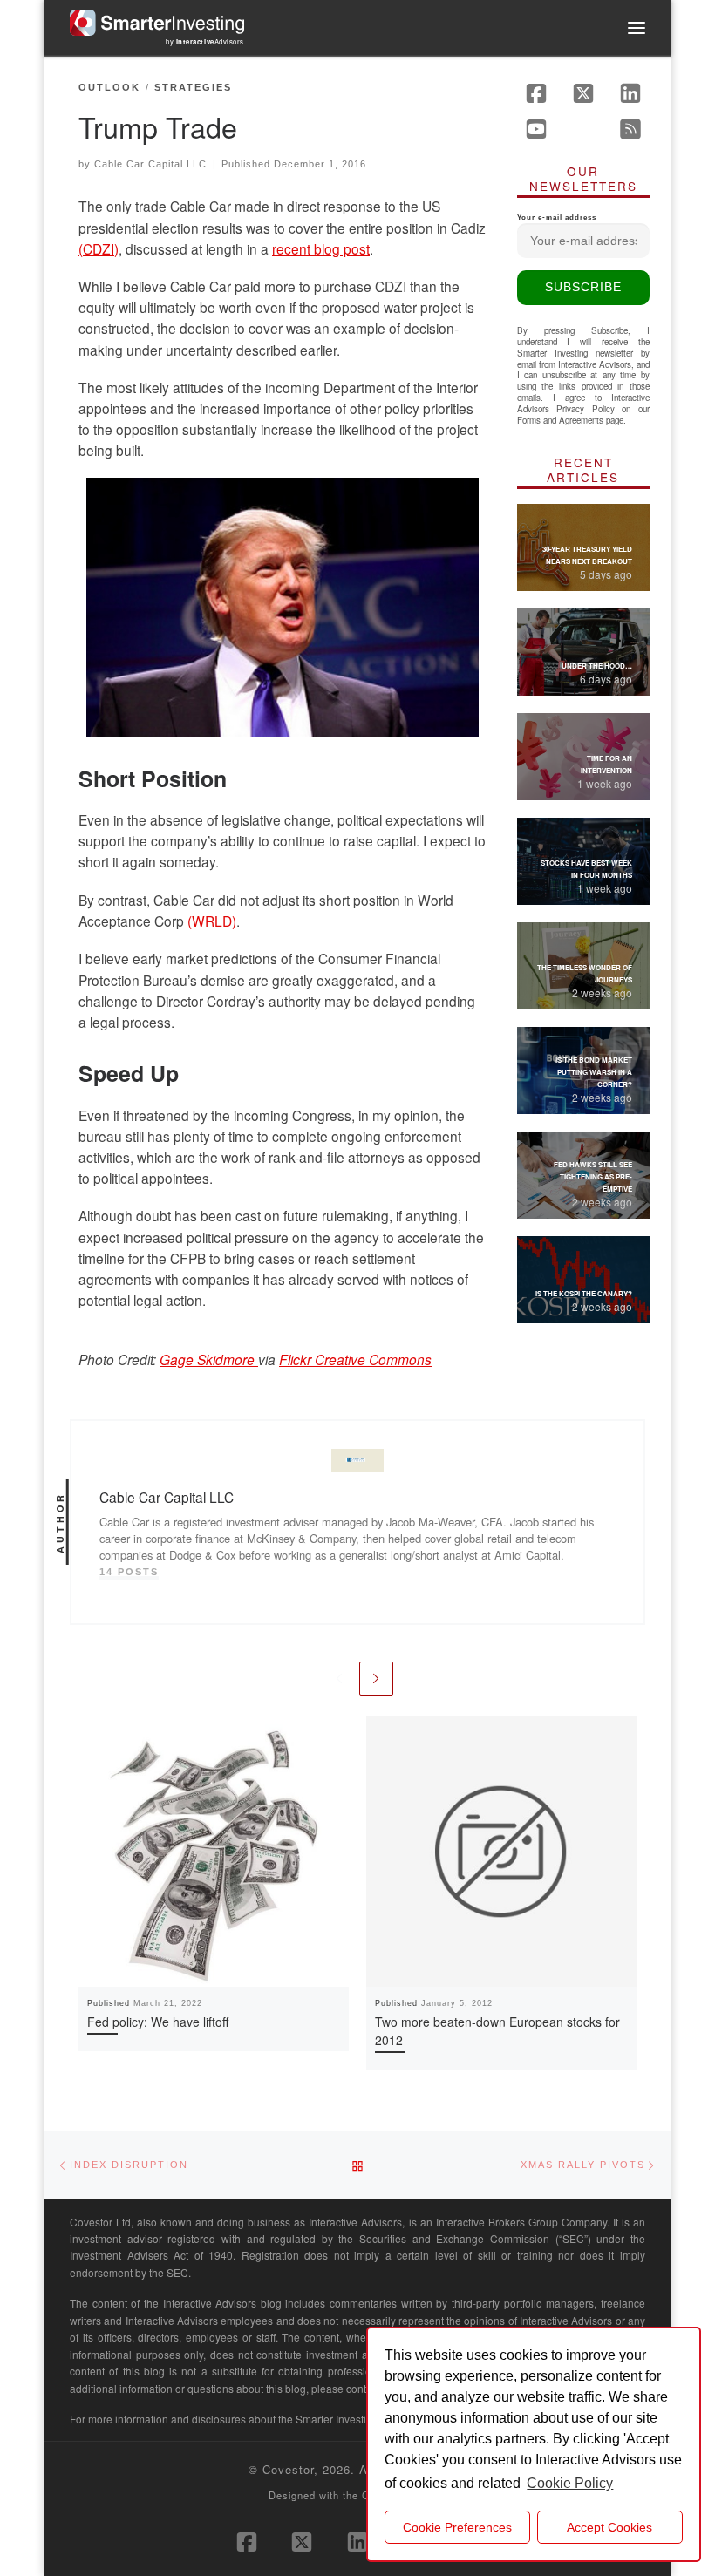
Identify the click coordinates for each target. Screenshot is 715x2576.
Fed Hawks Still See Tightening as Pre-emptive (593, 1176)
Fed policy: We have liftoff (158, 2022)
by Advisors (205, 41)
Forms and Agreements (560, 420)
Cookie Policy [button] (570, 2483)
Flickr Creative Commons (355, 1359)
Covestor (288, 2469)
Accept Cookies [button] (609, 2527)
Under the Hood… (597, 666)
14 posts (129, 1572)
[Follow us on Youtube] (536, 129)
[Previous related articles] (339, 1679)
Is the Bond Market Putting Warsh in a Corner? (594, 1072)
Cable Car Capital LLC (150, 164)
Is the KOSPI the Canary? (584, 1293)
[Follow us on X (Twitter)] (583, 93)
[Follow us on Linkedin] (630, 93)
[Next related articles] (376, 1679)
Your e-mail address (557, 217)
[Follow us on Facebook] (536, 93)
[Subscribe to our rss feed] (630, 129)
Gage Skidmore (209, 1359)
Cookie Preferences (457, 2527)
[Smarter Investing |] (157, 20)
